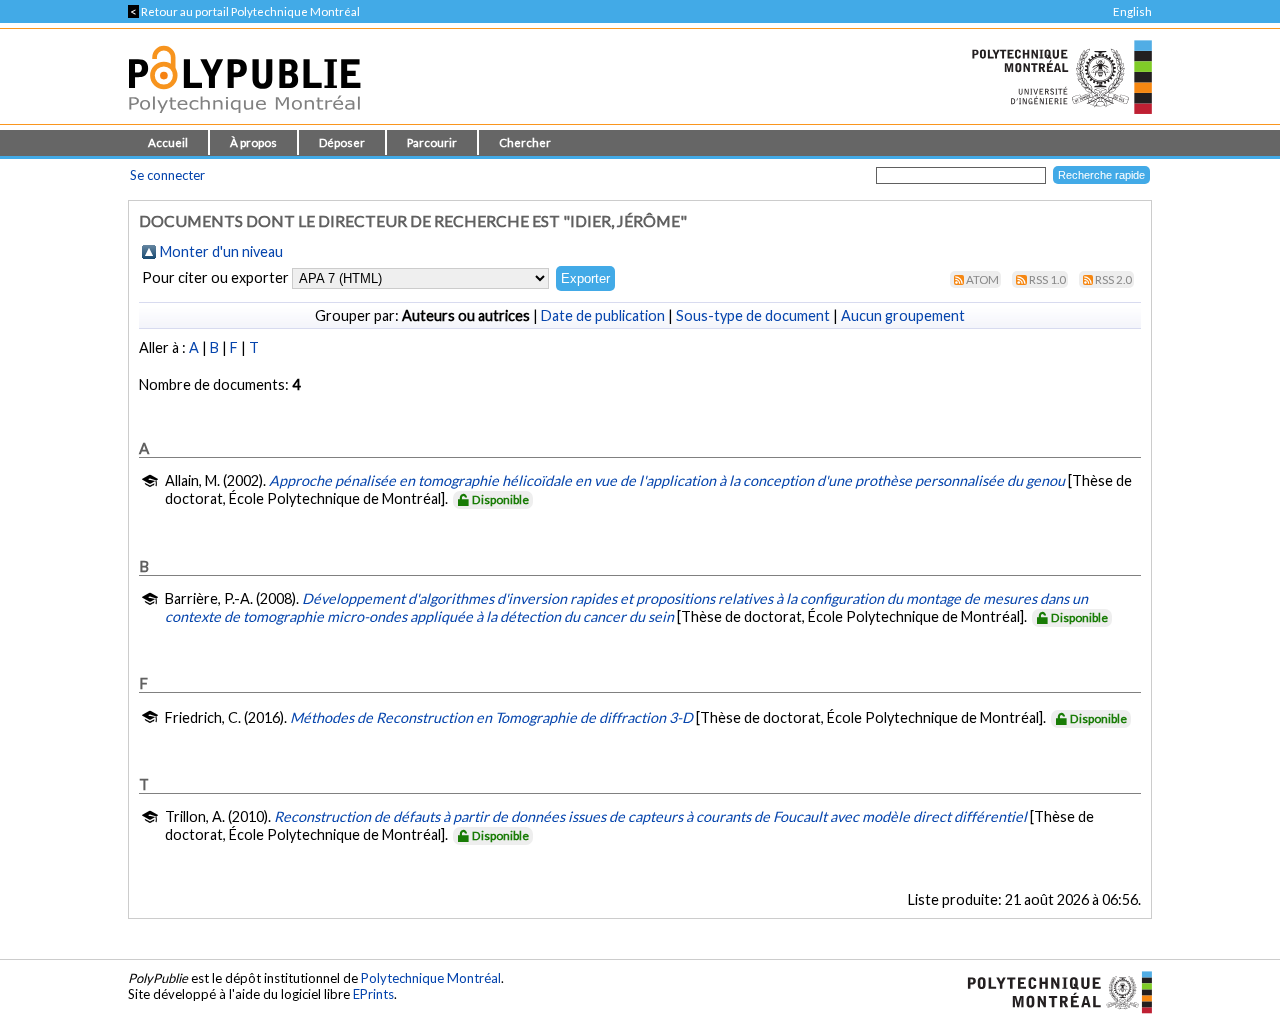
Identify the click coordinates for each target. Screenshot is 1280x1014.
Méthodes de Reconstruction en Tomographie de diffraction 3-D (491, 717)
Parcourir (432, 142)
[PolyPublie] (244, 118)
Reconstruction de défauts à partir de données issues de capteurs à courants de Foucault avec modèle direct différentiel (650, 816)
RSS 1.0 (1047, 279)
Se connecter (167, 175)
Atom (982, 279)
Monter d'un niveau (221, 251)
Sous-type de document (753, 315)
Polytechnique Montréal (431, 978)
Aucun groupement (903, 315)
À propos (253, 142)
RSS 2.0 (1113, 279)
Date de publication (603, 315)
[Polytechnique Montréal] (1051, 990)
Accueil (168, 142)
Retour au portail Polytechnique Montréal (244, 11)
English (1132, 11)
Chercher (525, 142)
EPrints (373, 994)
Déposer (342, 142)
